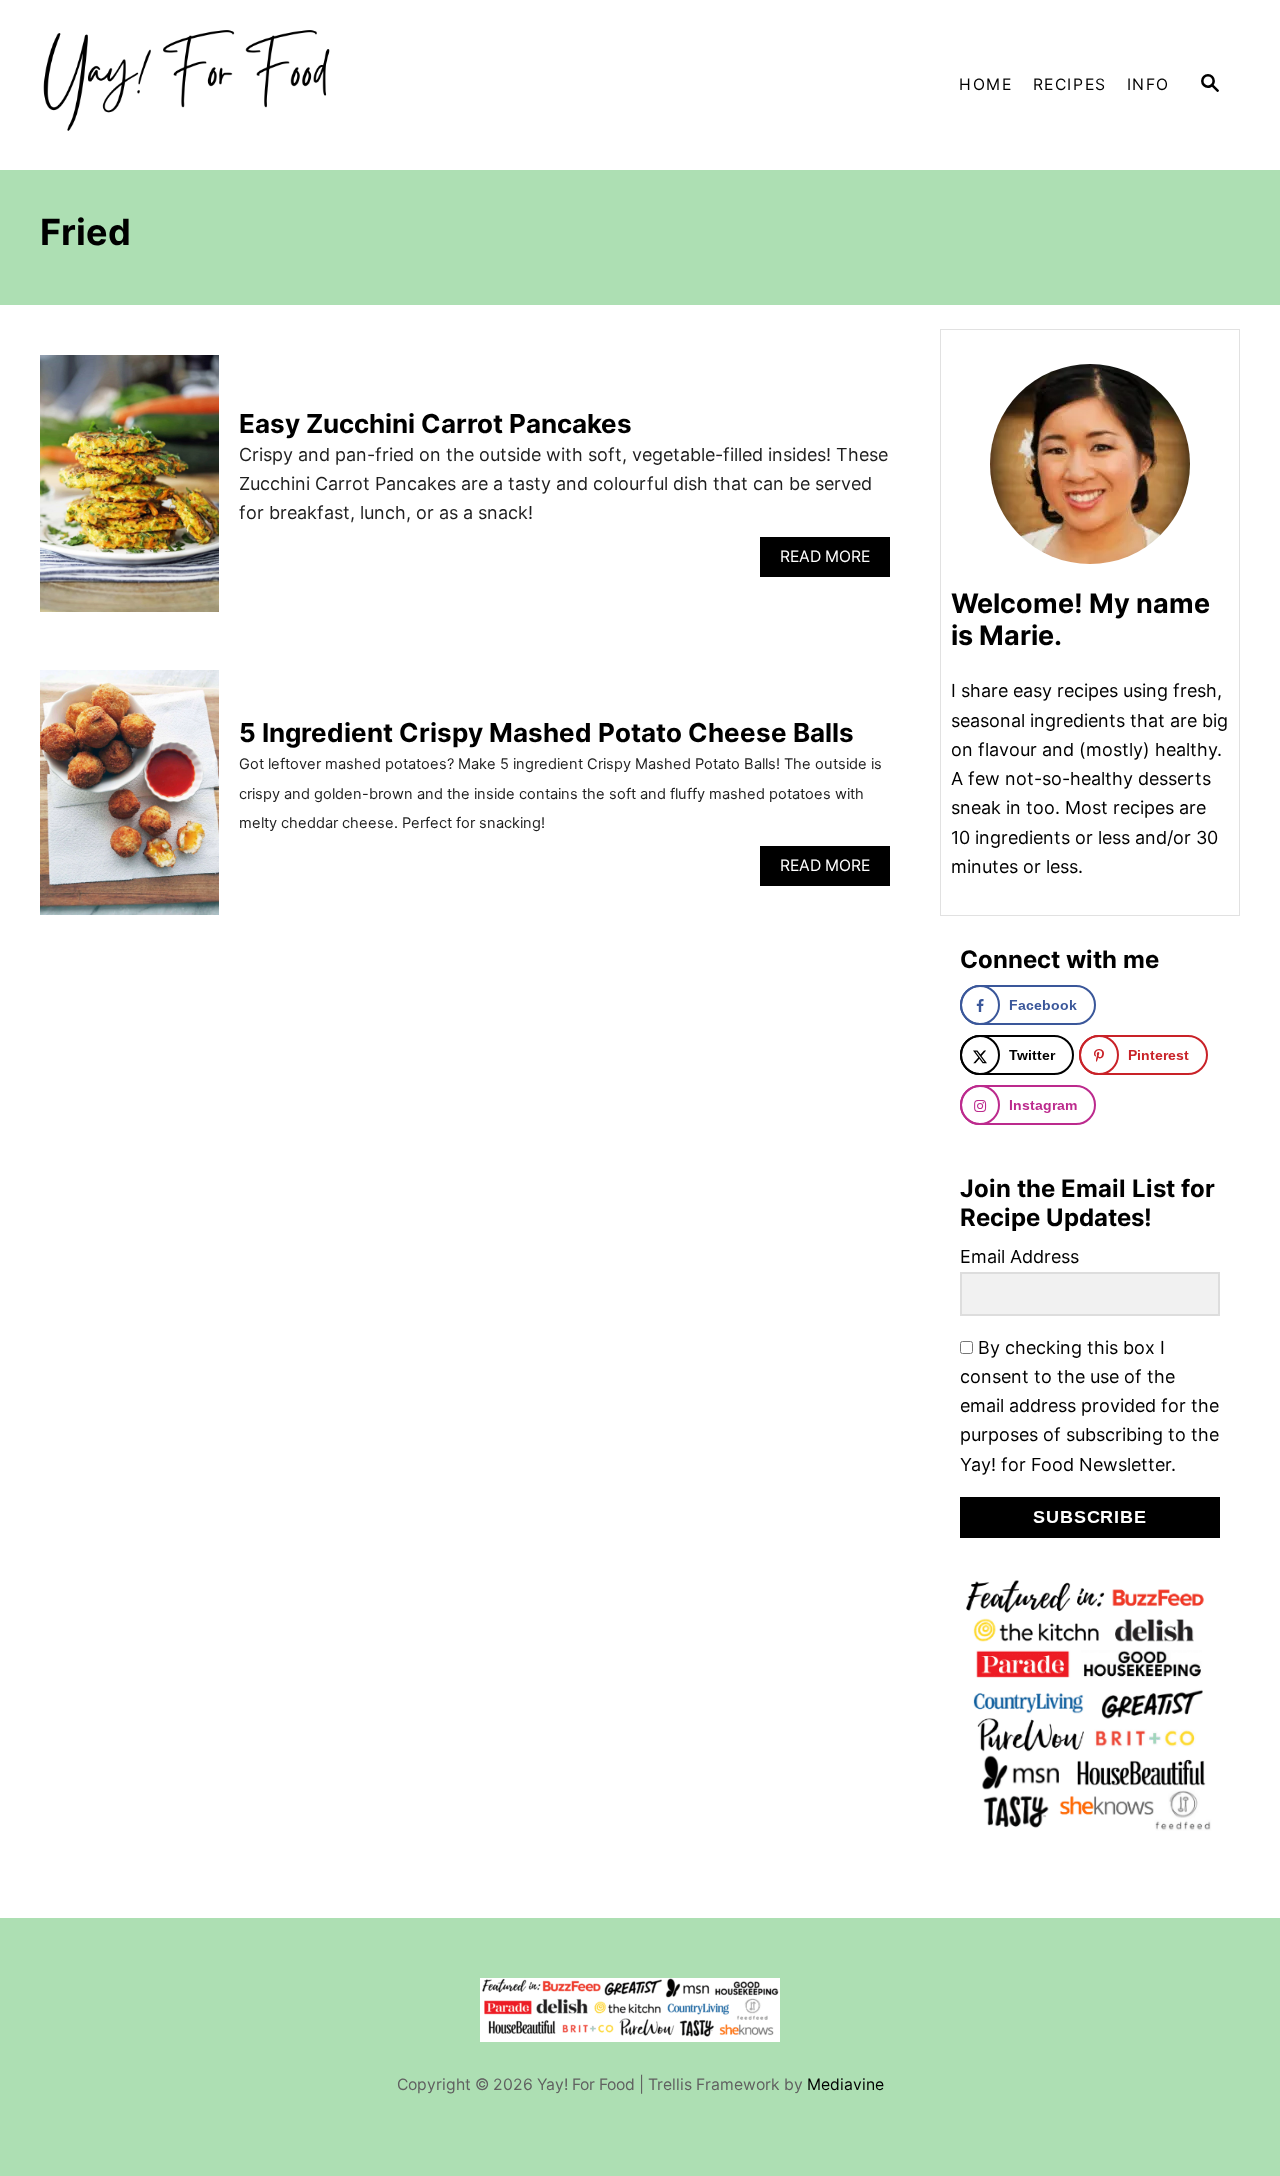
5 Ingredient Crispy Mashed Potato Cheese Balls (546, 732)
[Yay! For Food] (220, 85)
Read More (830, 561)
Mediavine (845, 2084)
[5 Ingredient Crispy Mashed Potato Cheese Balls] (129, 801)
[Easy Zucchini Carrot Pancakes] (129, 492)
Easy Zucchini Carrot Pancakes (435, 423)
